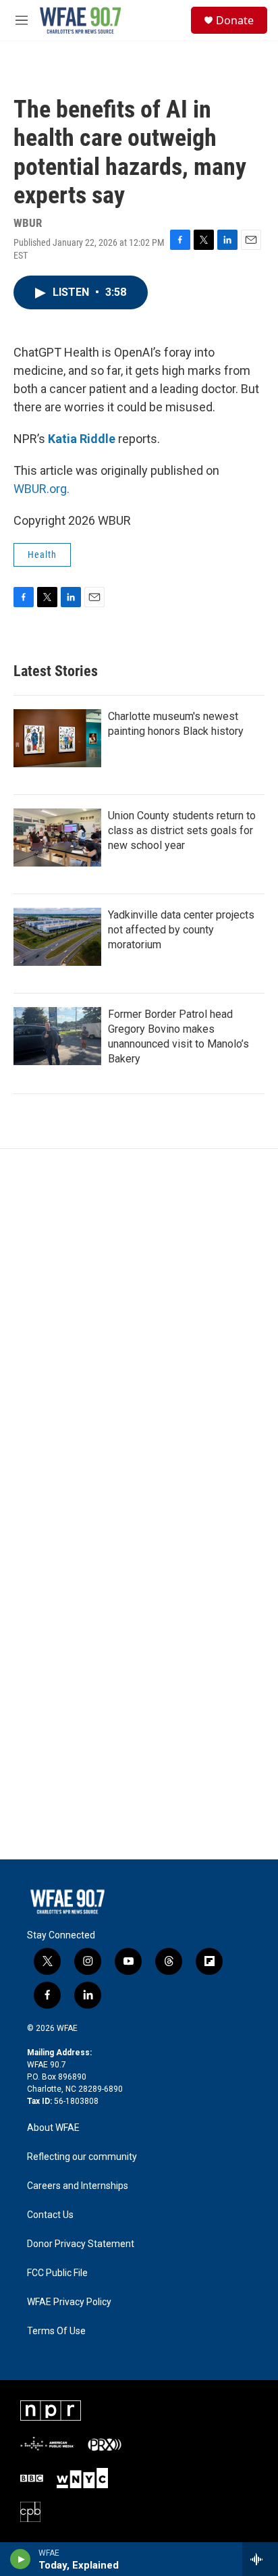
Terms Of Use (56, 2331)
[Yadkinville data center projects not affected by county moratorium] (57, 937)
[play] (21, 2559)
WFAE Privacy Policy (69, 2302)
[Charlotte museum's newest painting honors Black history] (57, 738)
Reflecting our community (82, 2157)
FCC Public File (57, 2273)
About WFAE (53, 2128)
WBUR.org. (41, 489)
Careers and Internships (78, 2186)
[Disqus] (139, 1331)
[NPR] (51, 2411)
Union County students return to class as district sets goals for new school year (182, 830)
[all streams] (260, 2559)
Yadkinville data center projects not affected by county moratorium (181, 930)
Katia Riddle (82, 439)
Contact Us (50, 2215)
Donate (235, 20)
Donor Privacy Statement (81, 2244)
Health (42, 555)
